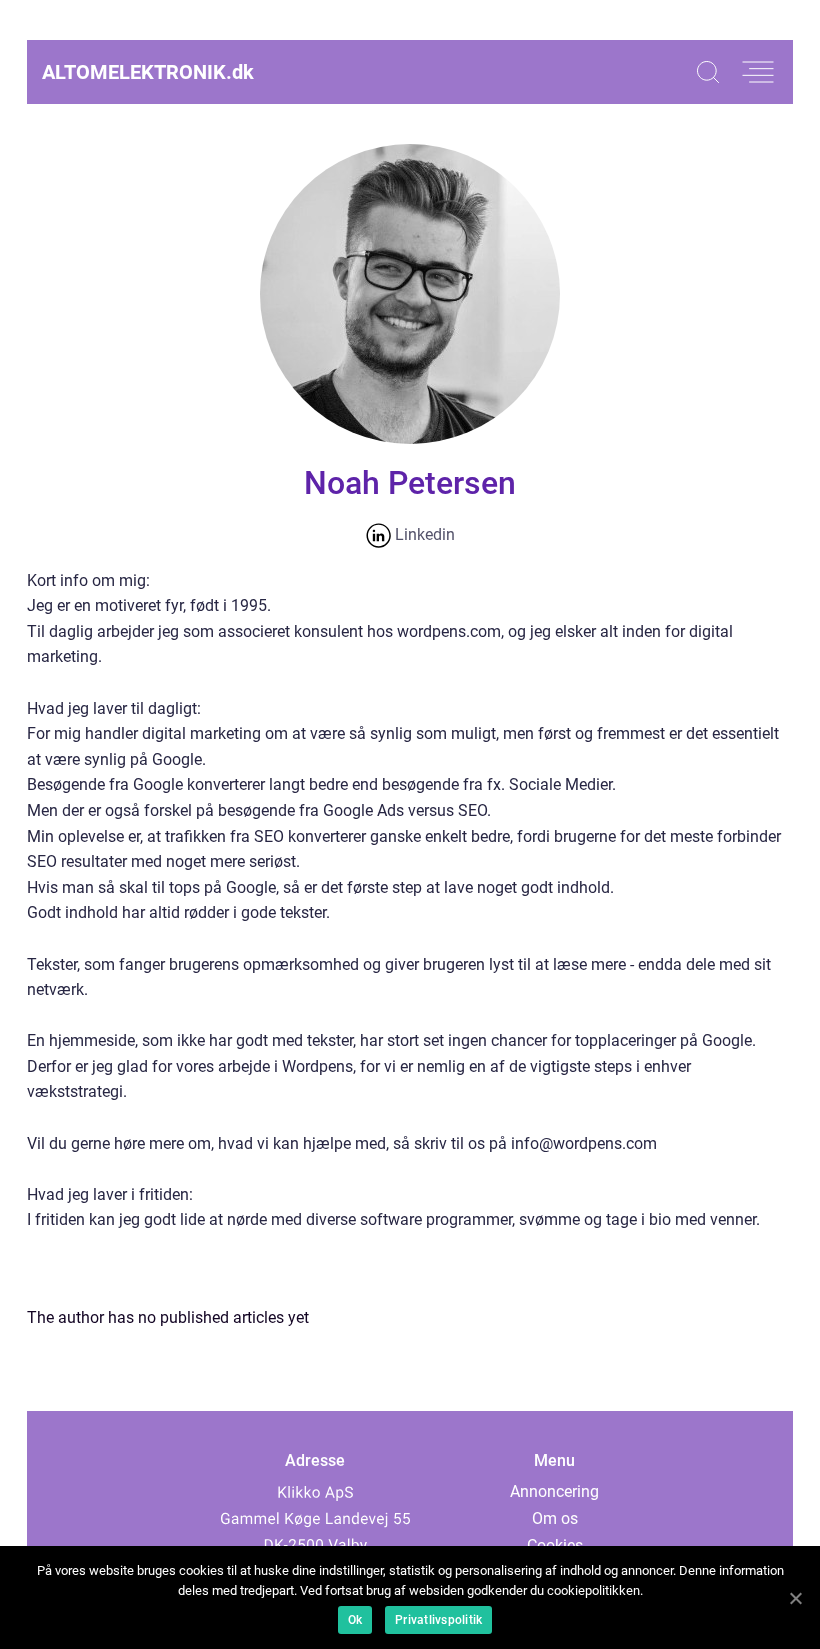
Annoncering (554, 1491)
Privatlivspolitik (438, 1620)
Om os (555, 1518)
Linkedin (423, 534)
